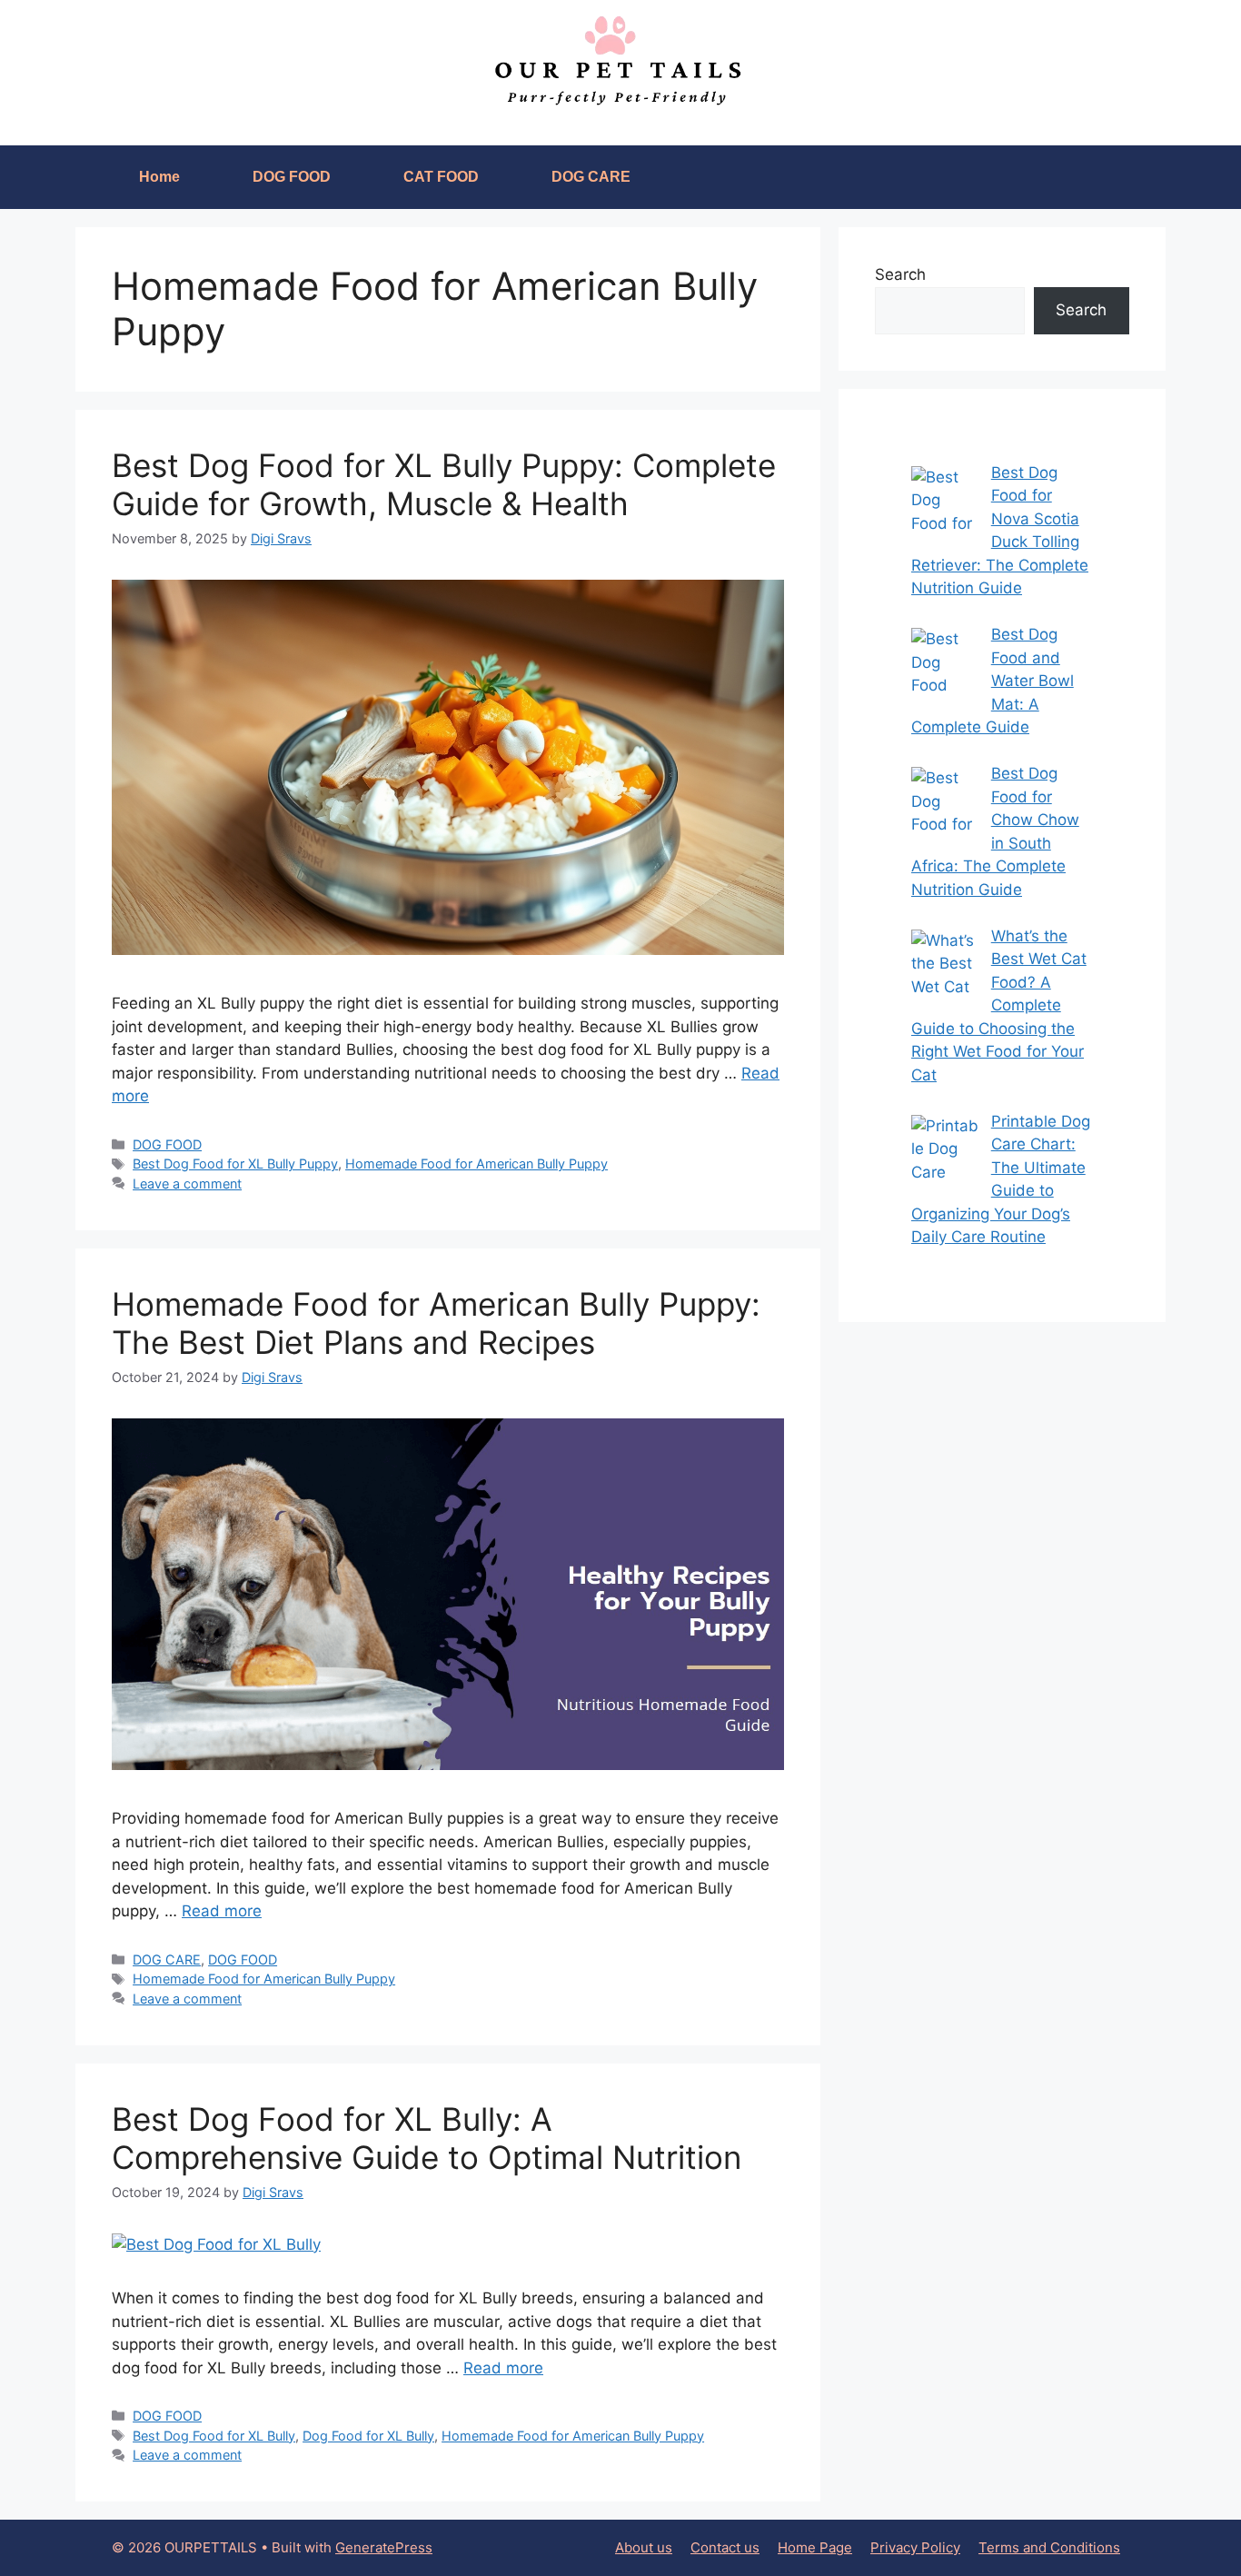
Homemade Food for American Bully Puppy (477, 1164)
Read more (222, 1911)
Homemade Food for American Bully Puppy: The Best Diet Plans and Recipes (436, 1323)
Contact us (725, 2547)
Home (159, 177)
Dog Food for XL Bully (368, 2436)
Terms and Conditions (1049, 2547)
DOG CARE (591, 177)
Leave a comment (187, 1184)
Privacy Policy (915, 2547)
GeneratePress (384, 2547)
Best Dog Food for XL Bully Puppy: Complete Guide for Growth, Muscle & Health (444, 484)
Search (900, 274)
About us (644, 2547)
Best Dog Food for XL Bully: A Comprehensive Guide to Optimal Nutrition (427, 2138)
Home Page (815, 2547)
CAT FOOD (441, 177)
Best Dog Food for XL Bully (214, 2436)
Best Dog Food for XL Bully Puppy (235, 1164)
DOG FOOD (292, 177)
